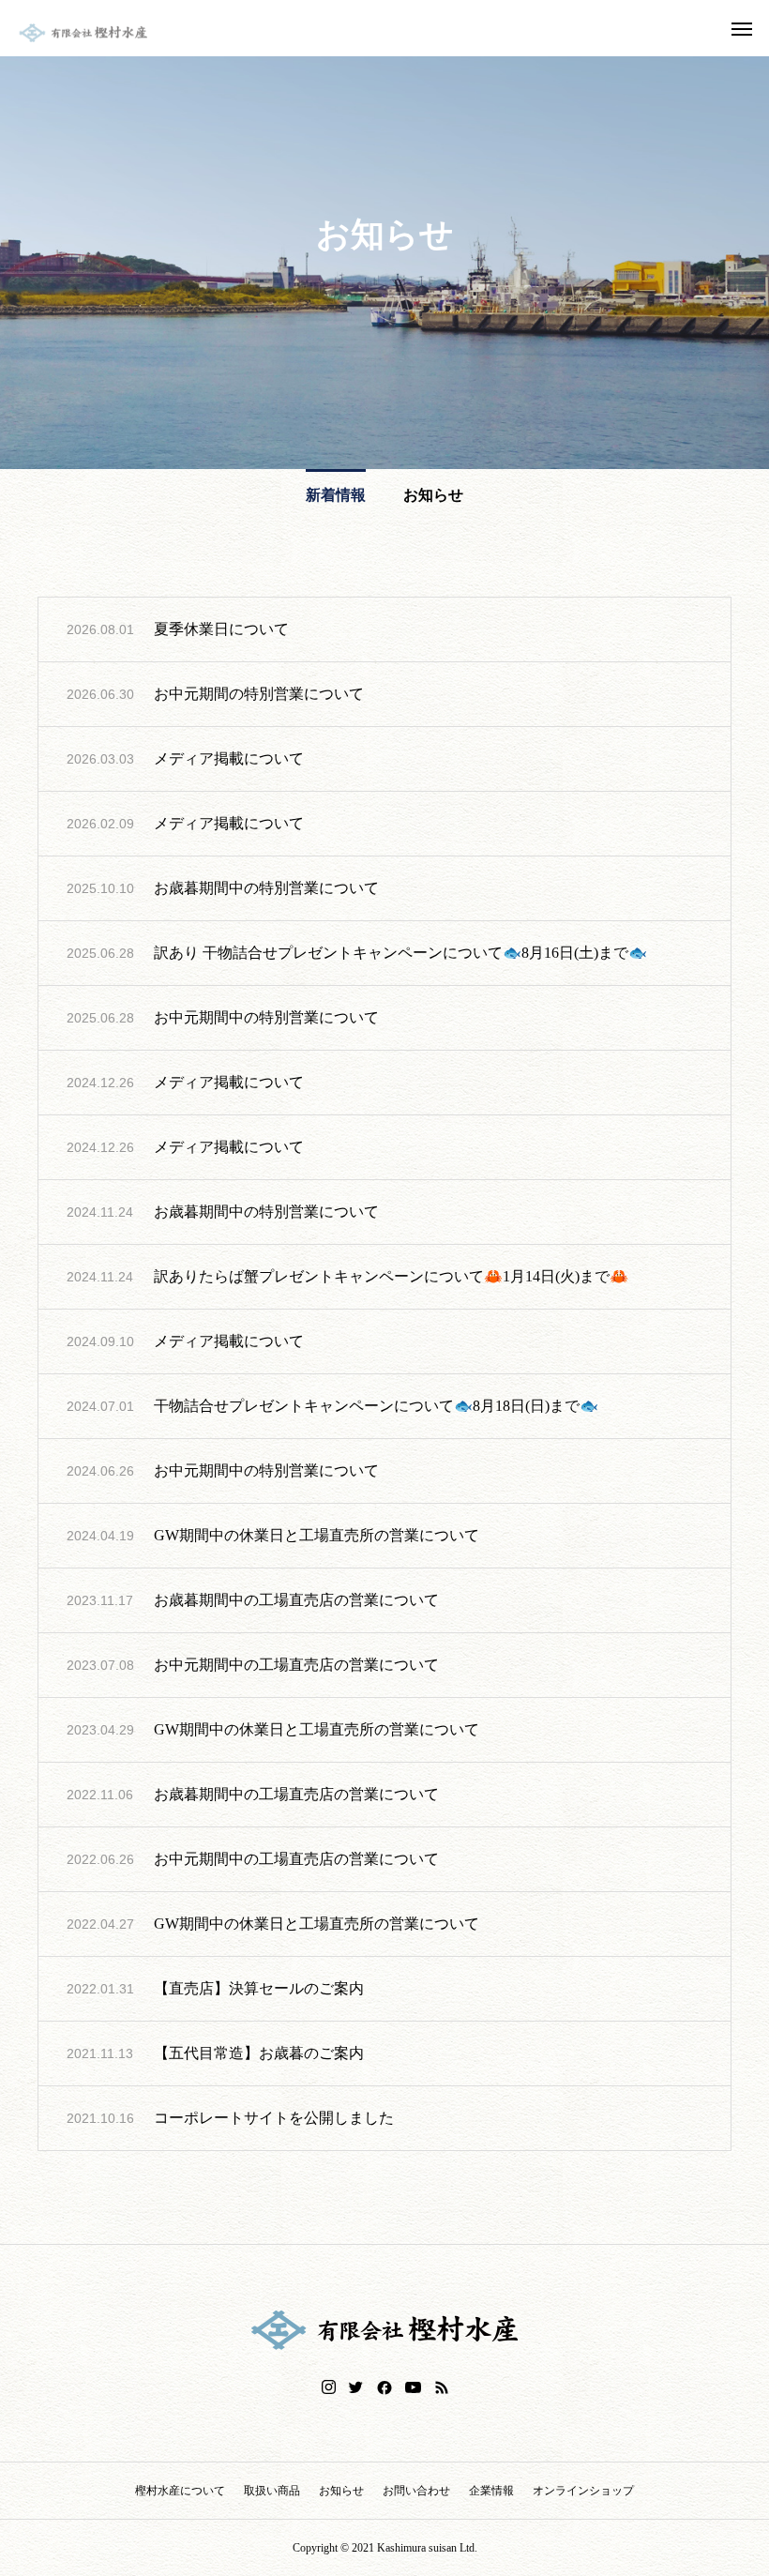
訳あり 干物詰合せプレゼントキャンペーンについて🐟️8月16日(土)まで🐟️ (400, 953)
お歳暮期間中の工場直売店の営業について (296, 1600)
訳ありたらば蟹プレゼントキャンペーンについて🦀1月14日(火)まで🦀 (391, 1276)
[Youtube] (414, 2387)
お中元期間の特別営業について (259, 694)
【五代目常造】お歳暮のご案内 (259, 2053)
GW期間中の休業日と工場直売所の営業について (317, 1535)
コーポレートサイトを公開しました (274, 2118)
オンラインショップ (583, 2491)
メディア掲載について (229, 758)
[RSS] (442, 2387)
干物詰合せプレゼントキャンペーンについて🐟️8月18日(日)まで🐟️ (376, 1406)
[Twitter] (356, 2387)
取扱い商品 (272, 2491)
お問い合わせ (416, 2491)
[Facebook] (384, 2387)
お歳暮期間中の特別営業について (266, 888)
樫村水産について (180, 2491)
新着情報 (336, 495)
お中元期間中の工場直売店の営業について (296, 1665)
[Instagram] (329, 2387)
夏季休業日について (221, 629)
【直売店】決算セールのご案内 (259, 1988)
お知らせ (433, 495)
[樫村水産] (83, 33)
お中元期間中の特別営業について (266, 1017)
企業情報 (491, 2491)
